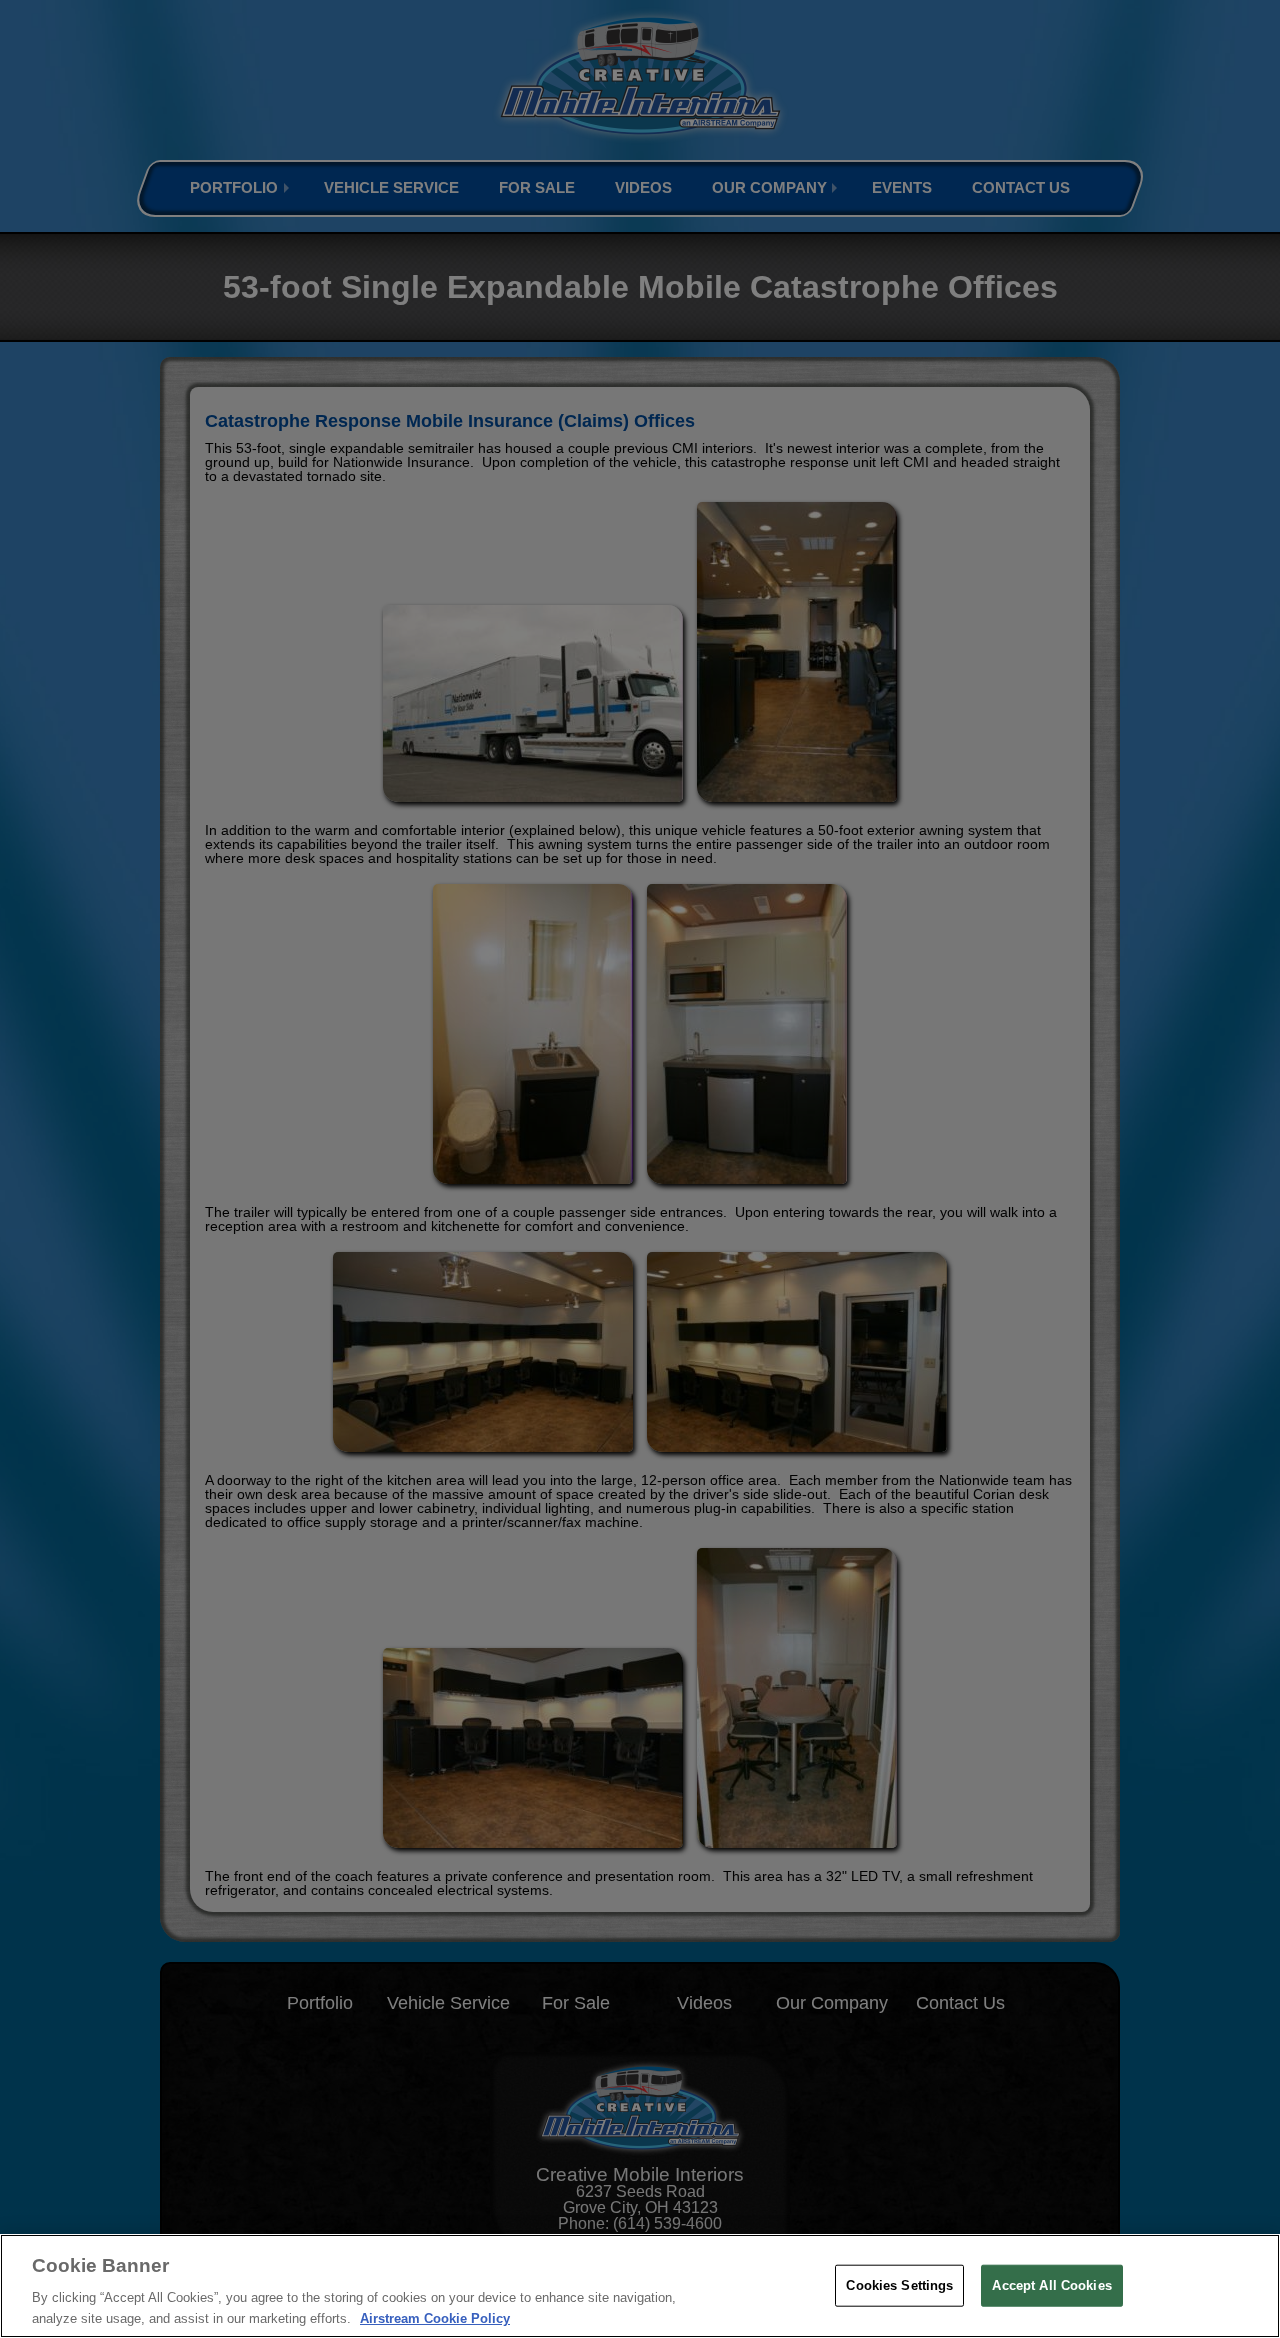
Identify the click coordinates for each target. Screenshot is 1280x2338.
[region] (640, 2286)
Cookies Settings (899, 2285)
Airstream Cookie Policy (435, 2317)
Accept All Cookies (1051, 2285)
